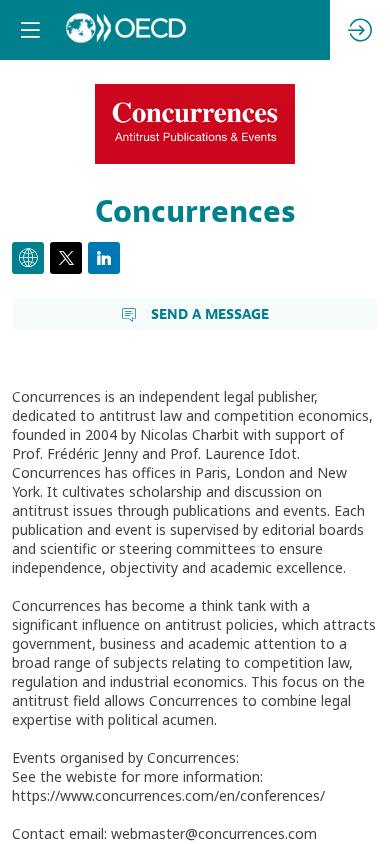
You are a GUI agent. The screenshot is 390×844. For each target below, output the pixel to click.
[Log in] (360, 30)
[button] (30, 30)
